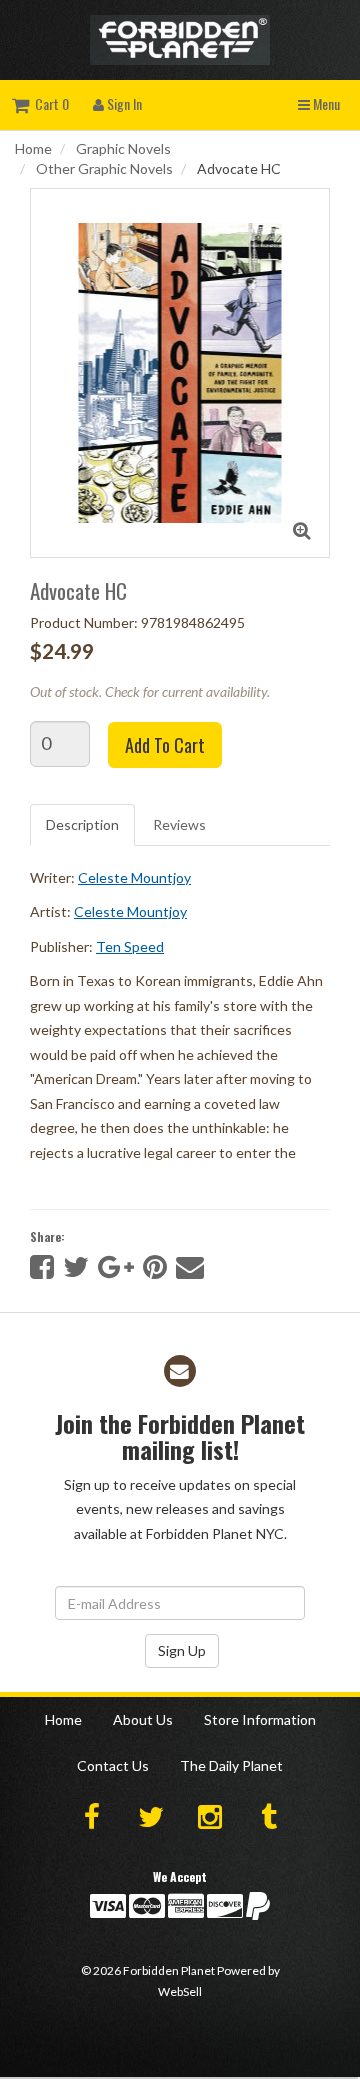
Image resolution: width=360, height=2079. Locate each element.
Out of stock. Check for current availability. (150, 691)
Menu (325, 103)
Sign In (123, 103)
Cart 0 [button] (49, 103)
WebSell (180, 1991)
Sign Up (182, 1650)
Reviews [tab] (179, 824)
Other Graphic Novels (104, 168)
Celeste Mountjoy (134, 877)
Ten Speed (130, 946)
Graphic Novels (123, 148)
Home (33, 148)
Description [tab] (82, 824)
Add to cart (165, 745)
